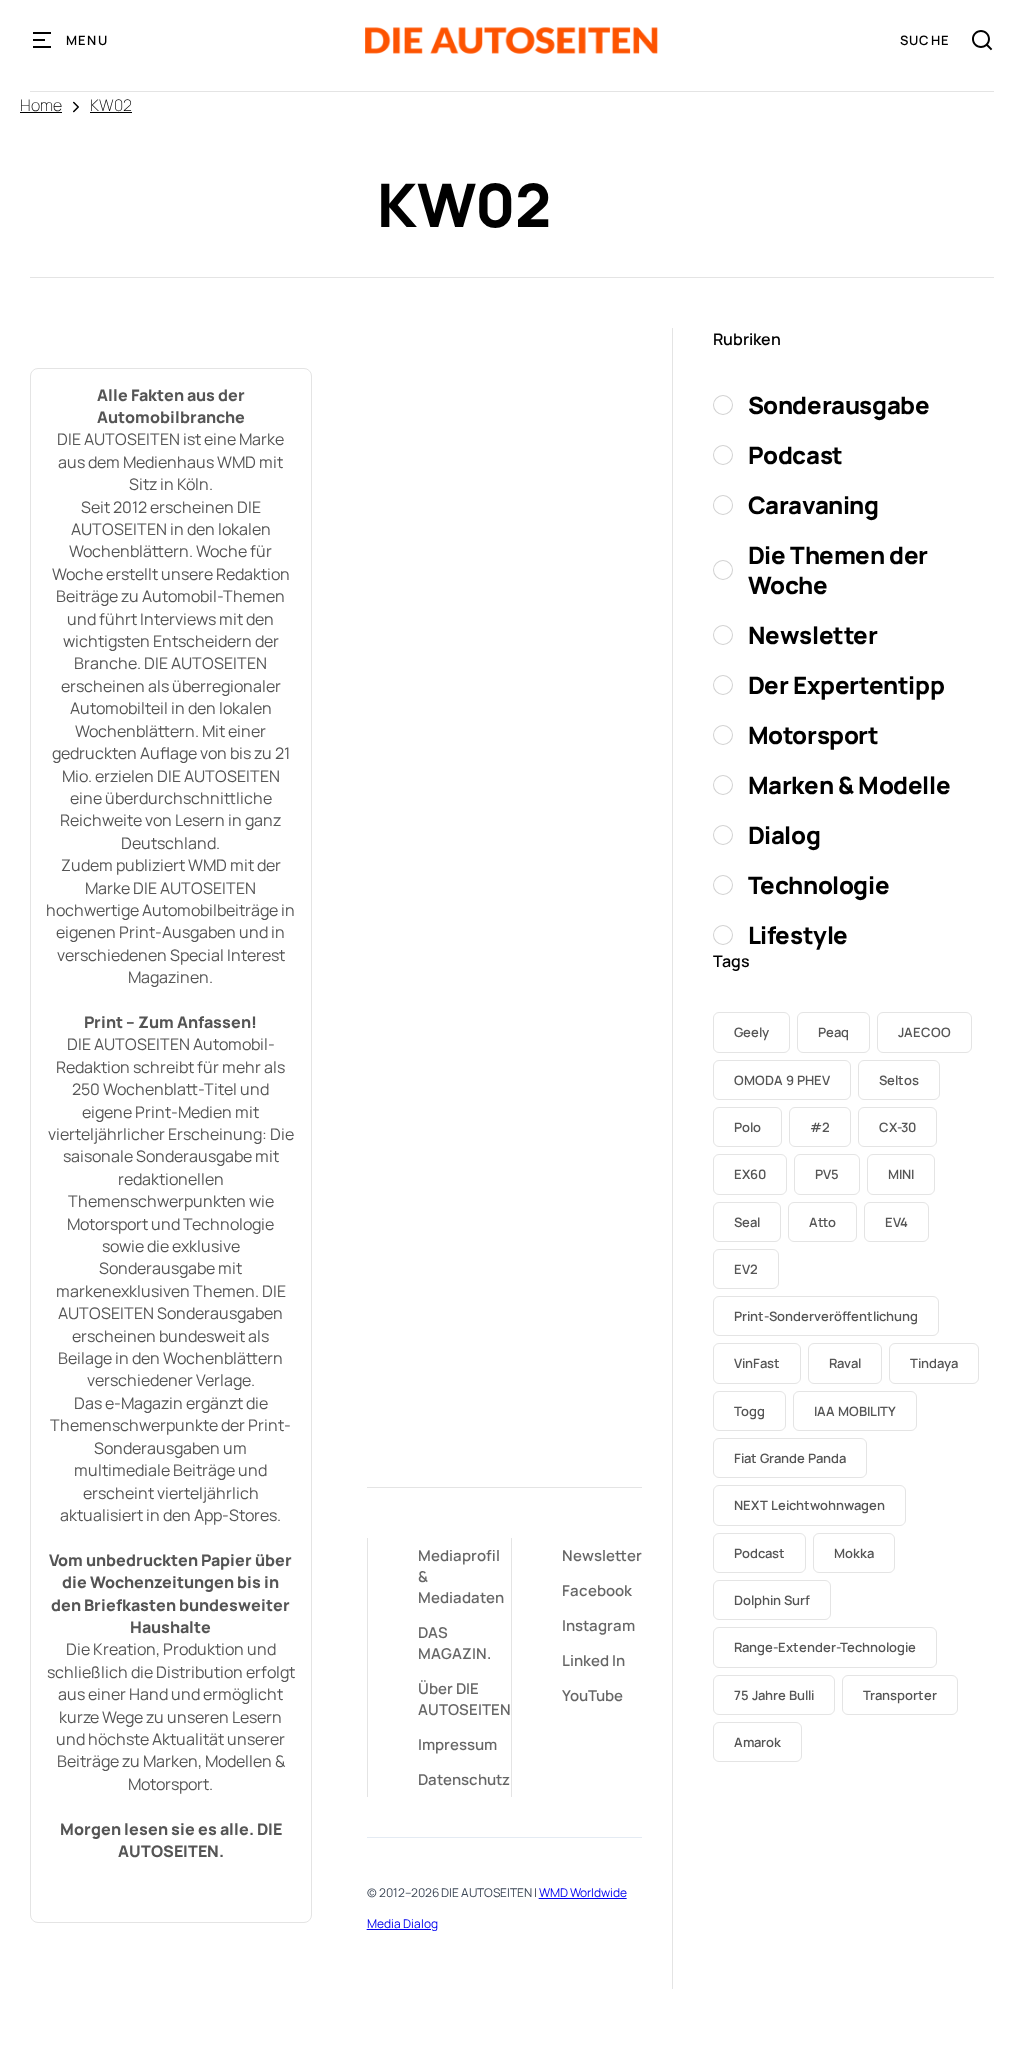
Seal (747, 1222)
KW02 (111, 105)
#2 (820, 1127)
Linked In (593, 1660)
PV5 (827, 1174)
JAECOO (924, 1032)
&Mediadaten (461, 1576)
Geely (751, 1032)
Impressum (457, 1744)
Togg (749, 1411)
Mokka (854, 1553)
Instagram (598, 1625)
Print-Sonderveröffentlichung (826, 1316)
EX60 (750, 1174)
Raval (845, 1363)
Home (41, 105)
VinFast (757, 1363)
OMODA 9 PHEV (782, 1080)
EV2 (746, 1269)
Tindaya (934, 1363)
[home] (512, 40)
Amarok (757, 1742)
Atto (822, 1222)
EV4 (896, 1222)
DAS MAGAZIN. (454, 1643)
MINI (901, 1174)
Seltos (899, 1080)
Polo (747, 1127)
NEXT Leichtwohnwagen (809, 1505)
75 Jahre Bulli (774, 1695)
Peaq (833, 1032)
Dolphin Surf (772, 1600)
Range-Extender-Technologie (825, 1647)
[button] (71, 40)
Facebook (597, 1590)
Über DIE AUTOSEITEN (464, 1699)
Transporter (900, 1695)
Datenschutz (464, 1779)
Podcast (759, 1553)
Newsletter (602, 1555)
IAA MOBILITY (855, 1411)
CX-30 (897, 1127)
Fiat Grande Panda (790, 1458)
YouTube (592, 1695)
